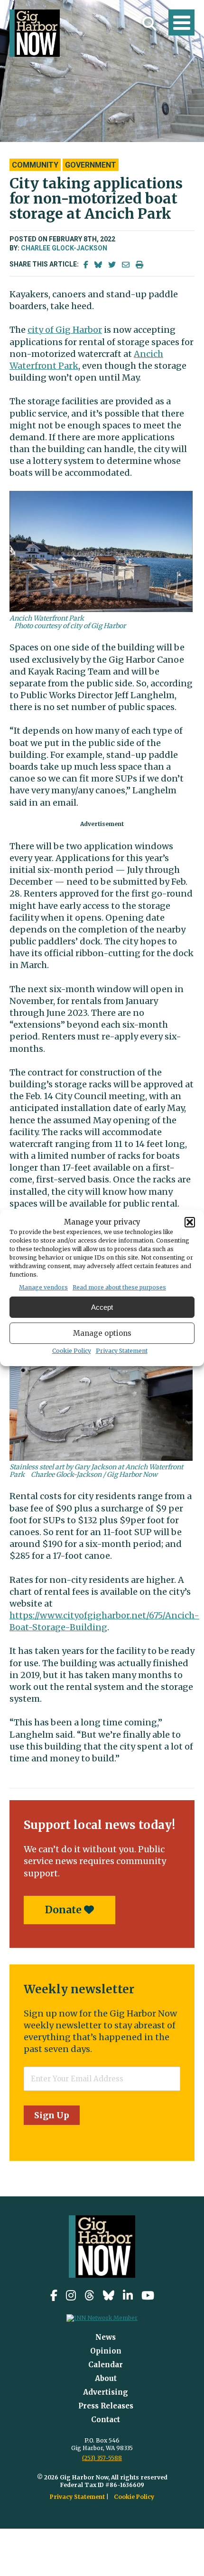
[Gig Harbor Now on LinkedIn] (128, 2296)
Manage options (102, 1333)
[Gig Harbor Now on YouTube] (148, 2296)
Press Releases (106, 2406)
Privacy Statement (122, 1351)
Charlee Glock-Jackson (64, 248)
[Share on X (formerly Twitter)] (112, 265)
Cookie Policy (72, 1351)
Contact (106, 2420)
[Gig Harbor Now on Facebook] (54, 2296)
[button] (190, 1222)
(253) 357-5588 (102, 2458)
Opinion (106, 2351)
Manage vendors (43, 1287)
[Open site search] (149, 24)
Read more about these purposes (119, 1287)
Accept (102, 1307)
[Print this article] (139, 265)
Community (35, 165)
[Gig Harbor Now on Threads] (89, 2296)
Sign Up (52, 2115)
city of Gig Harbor (65, 330)
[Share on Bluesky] (98, 265)
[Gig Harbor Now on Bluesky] (109, 2296)
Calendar (106, 2365)
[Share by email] (126, 265)
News (106, 2337)
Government (91, 165)
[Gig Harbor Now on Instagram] (71, 2296)
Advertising (106, 2392)
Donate (65, 1910)
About (106, 2378)
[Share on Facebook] (86, 265)
